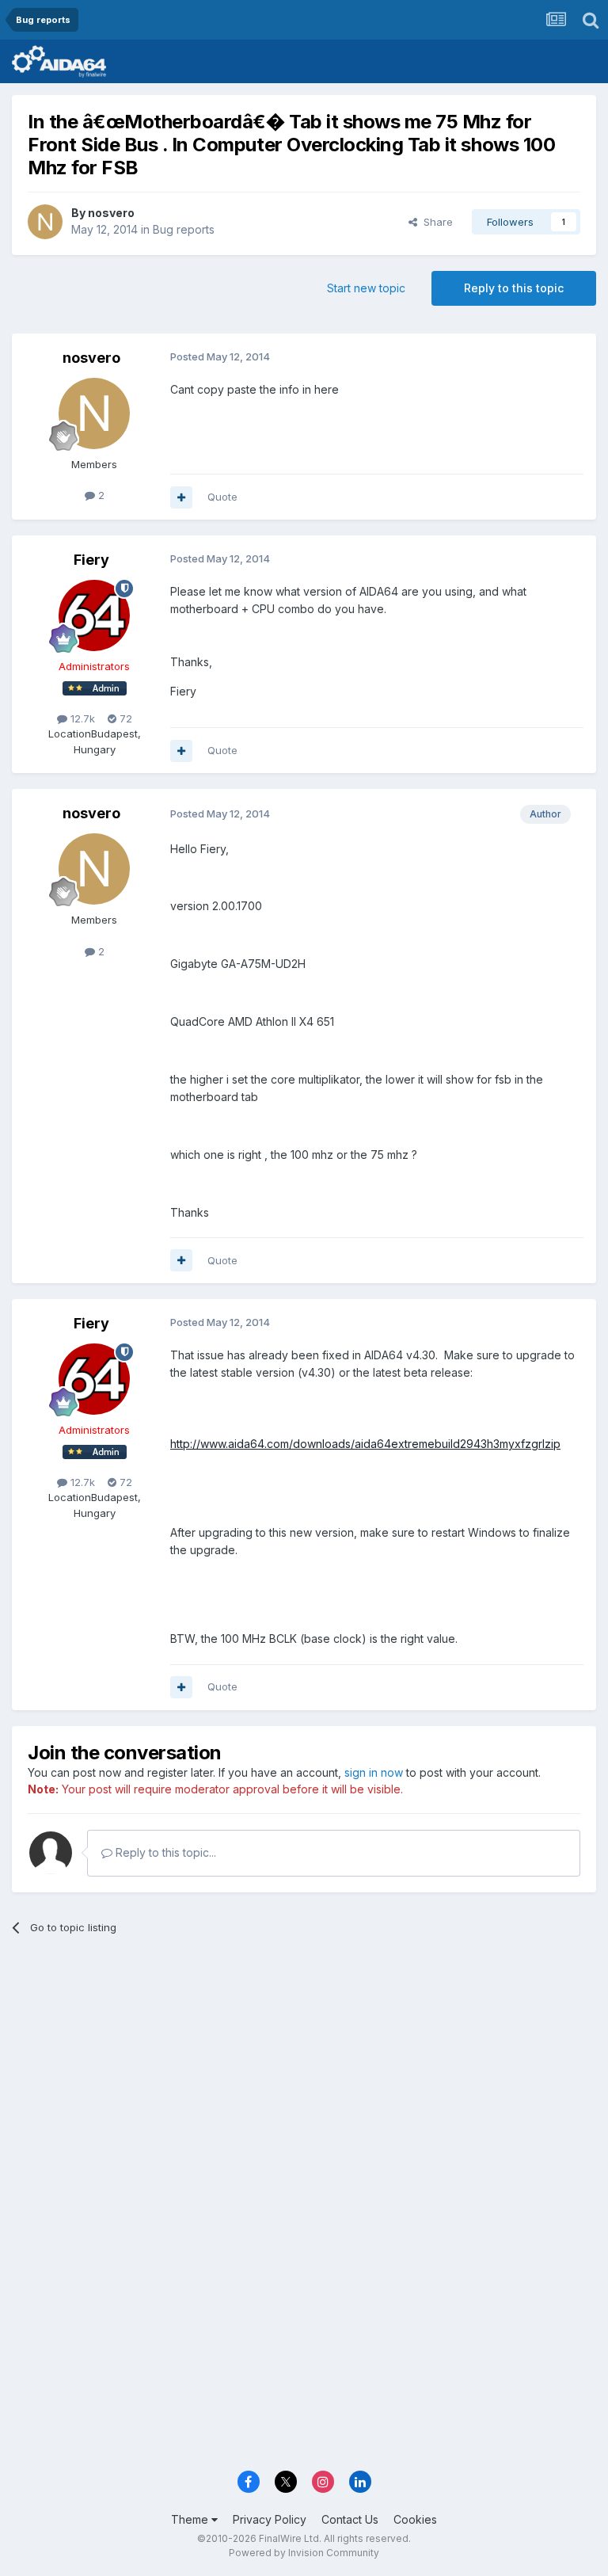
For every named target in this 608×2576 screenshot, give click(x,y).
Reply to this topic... (164, 1852)
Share (435, 222)
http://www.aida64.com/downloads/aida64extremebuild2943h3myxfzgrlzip (365, 1444)
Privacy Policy (270, 2519)
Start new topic (366, 288)
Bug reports (184, 229)
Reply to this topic (514, 288)
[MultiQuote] (181, 497)
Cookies (415, 2519)
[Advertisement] (304, 2070)
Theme (191, 2519)
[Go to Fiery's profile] (94, 615)
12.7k (81, 718)
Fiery (91, 560)
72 (124, 718)
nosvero (111, 213)
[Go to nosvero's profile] (45, 222)
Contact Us (350, 2519)
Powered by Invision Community (304, 2553)
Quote (222, 497)
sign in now (374, 1772)
